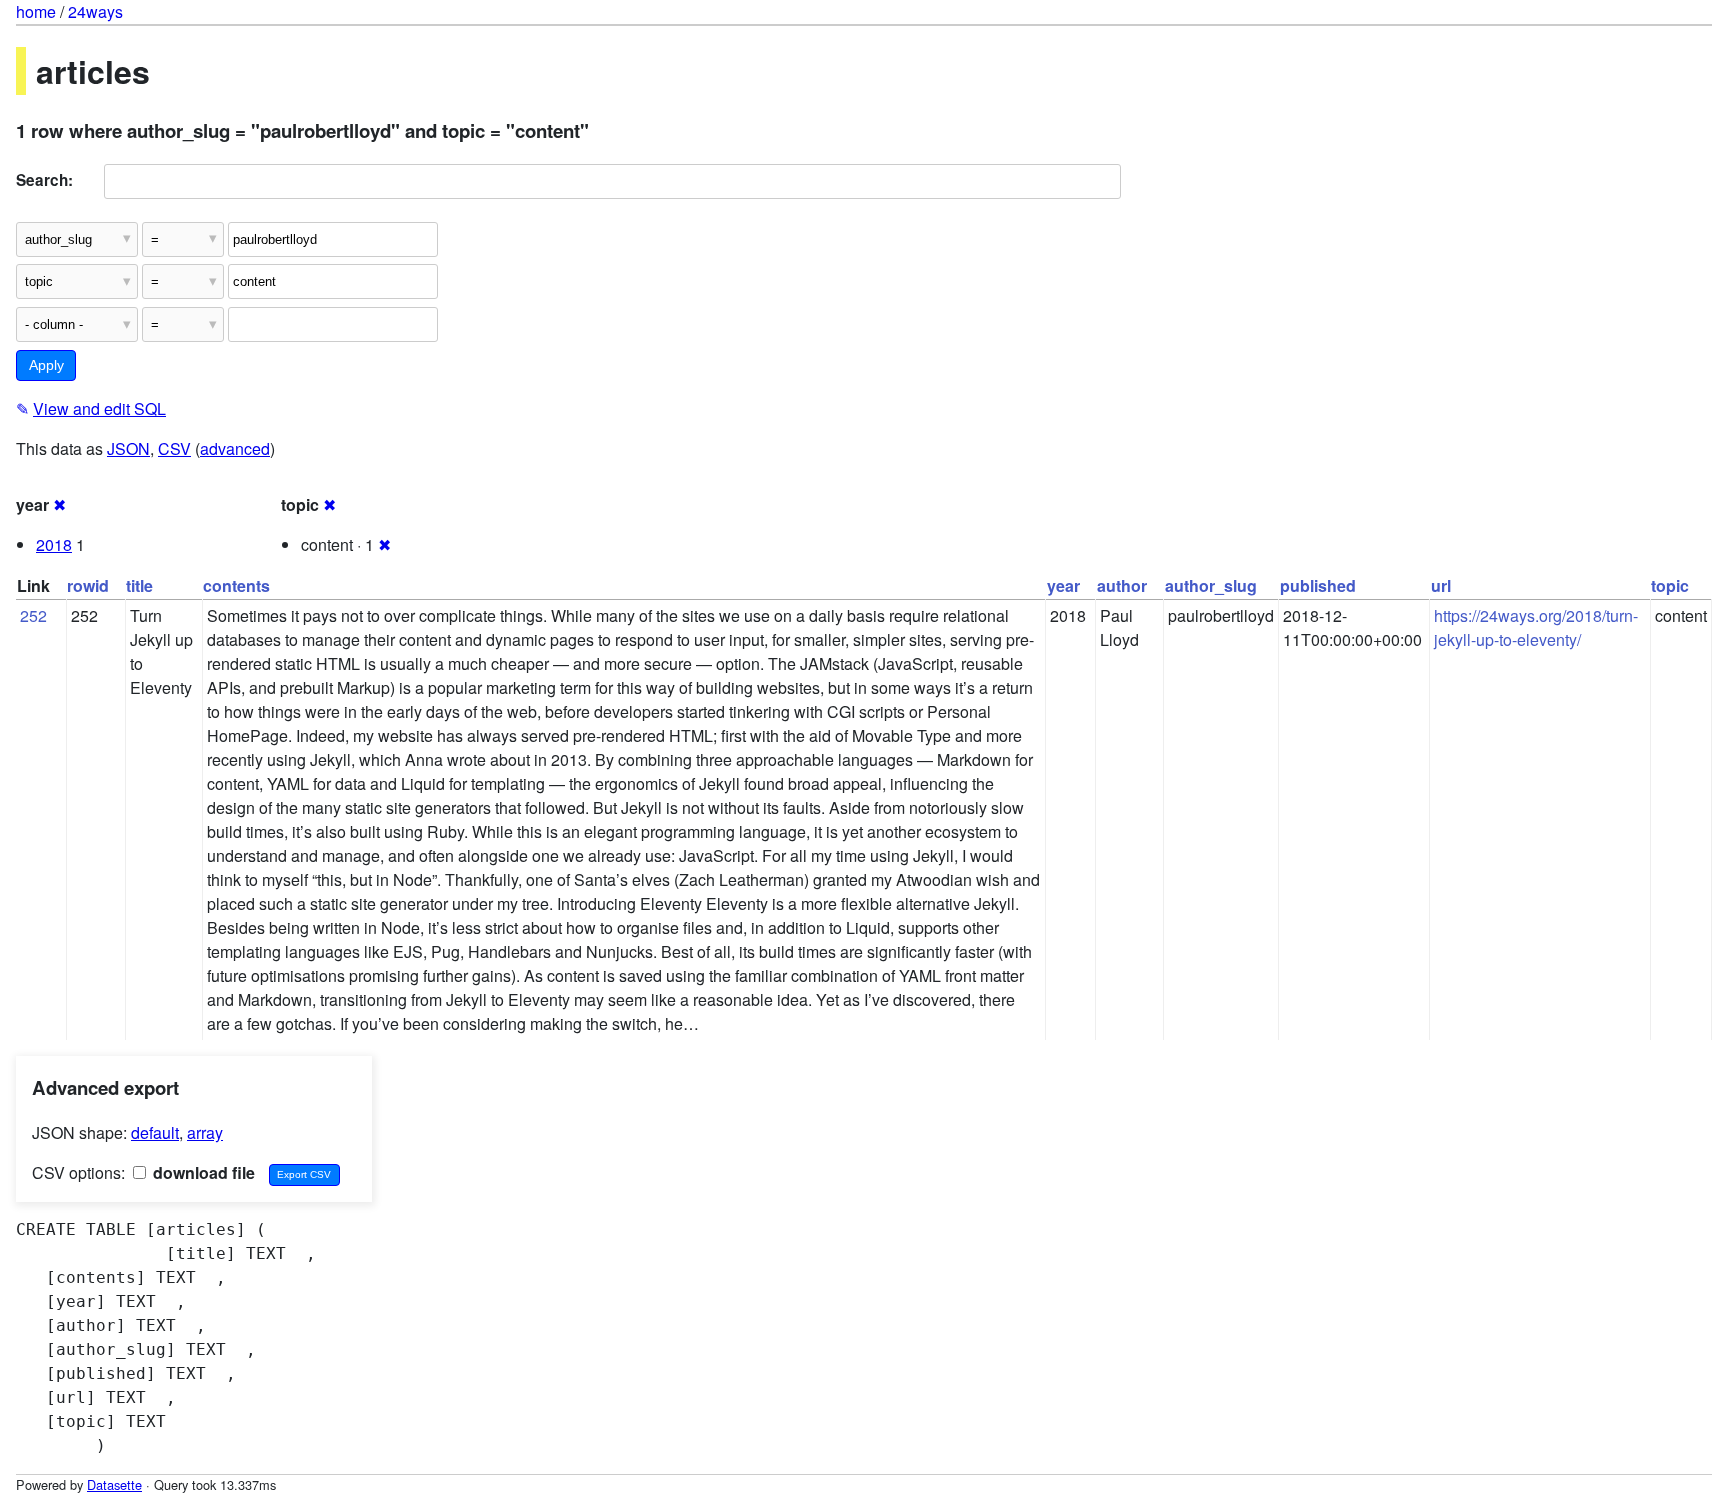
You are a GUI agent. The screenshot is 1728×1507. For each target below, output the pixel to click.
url (1441, 585)
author (1122, 585)
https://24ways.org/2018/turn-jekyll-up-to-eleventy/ (1536, 627)
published (1318, 585)
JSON (128, 448)
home (36, 11)
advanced (235, 448)
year (1063, 585)
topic (1670, 585)
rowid (88, 585)
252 (33, 615)
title (139, 585)
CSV (174, 448)
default (155, 1132)
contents (236, 585)
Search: (44, 180)
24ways (95, 11)
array (205, 1132)
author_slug (1211, 585)
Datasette (114, 1484)
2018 (54, 544)
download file (202, 1172)
